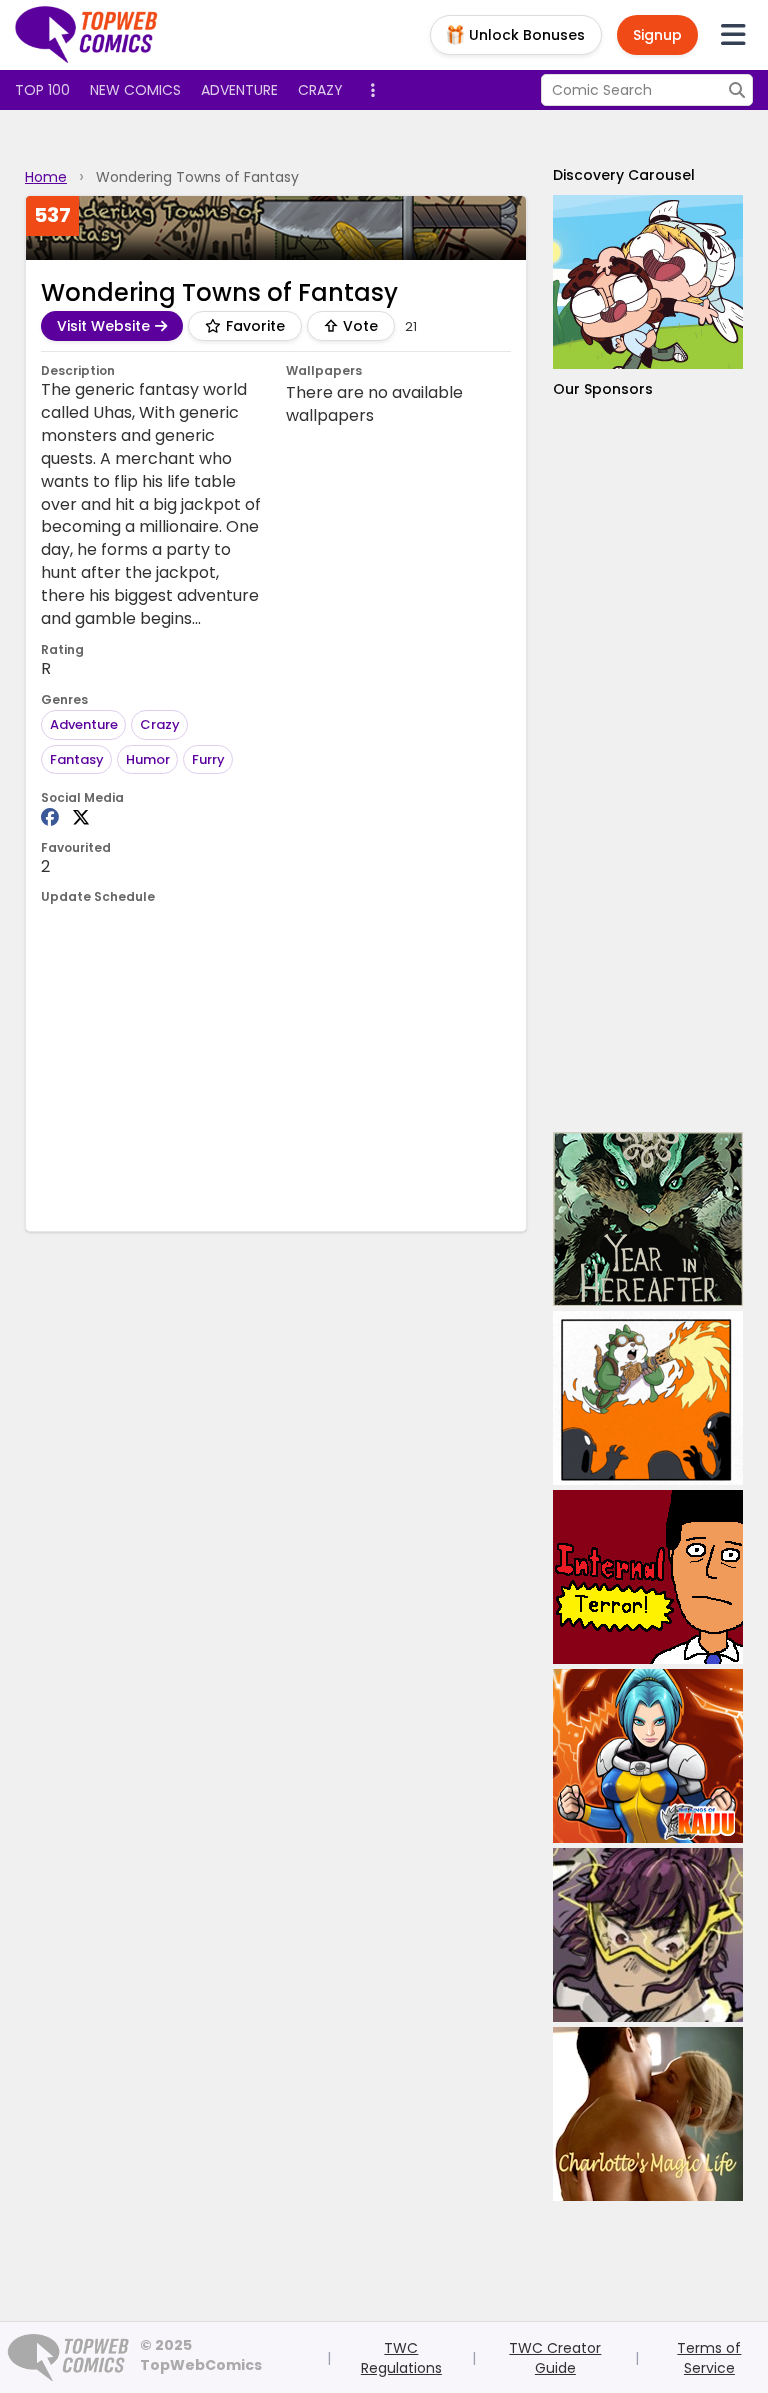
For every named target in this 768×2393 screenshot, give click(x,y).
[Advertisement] (648, 765)
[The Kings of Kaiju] (648, 1756)
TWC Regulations (401, 2358)
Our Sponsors (603, 389)
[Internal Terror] (648, 1577)
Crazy (320, 90)
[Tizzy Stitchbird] (648, 282)
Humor (148, 759)
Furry (208, 759)
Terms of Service (709, 2358)
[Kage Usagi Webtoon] (648, 1398)
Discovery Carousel (624, 175)
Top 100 (42, 90)
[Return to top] (87, 35)
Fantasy (77, 759)
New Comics (135, 90)
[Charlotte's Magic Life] (648, 2114)
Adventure (239, 90)
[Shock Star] (648, 1935)
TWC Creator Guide (555, 2358)
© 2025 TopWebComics (201, 2355)
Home (46, 177)
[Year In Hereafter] (648, 1219)
